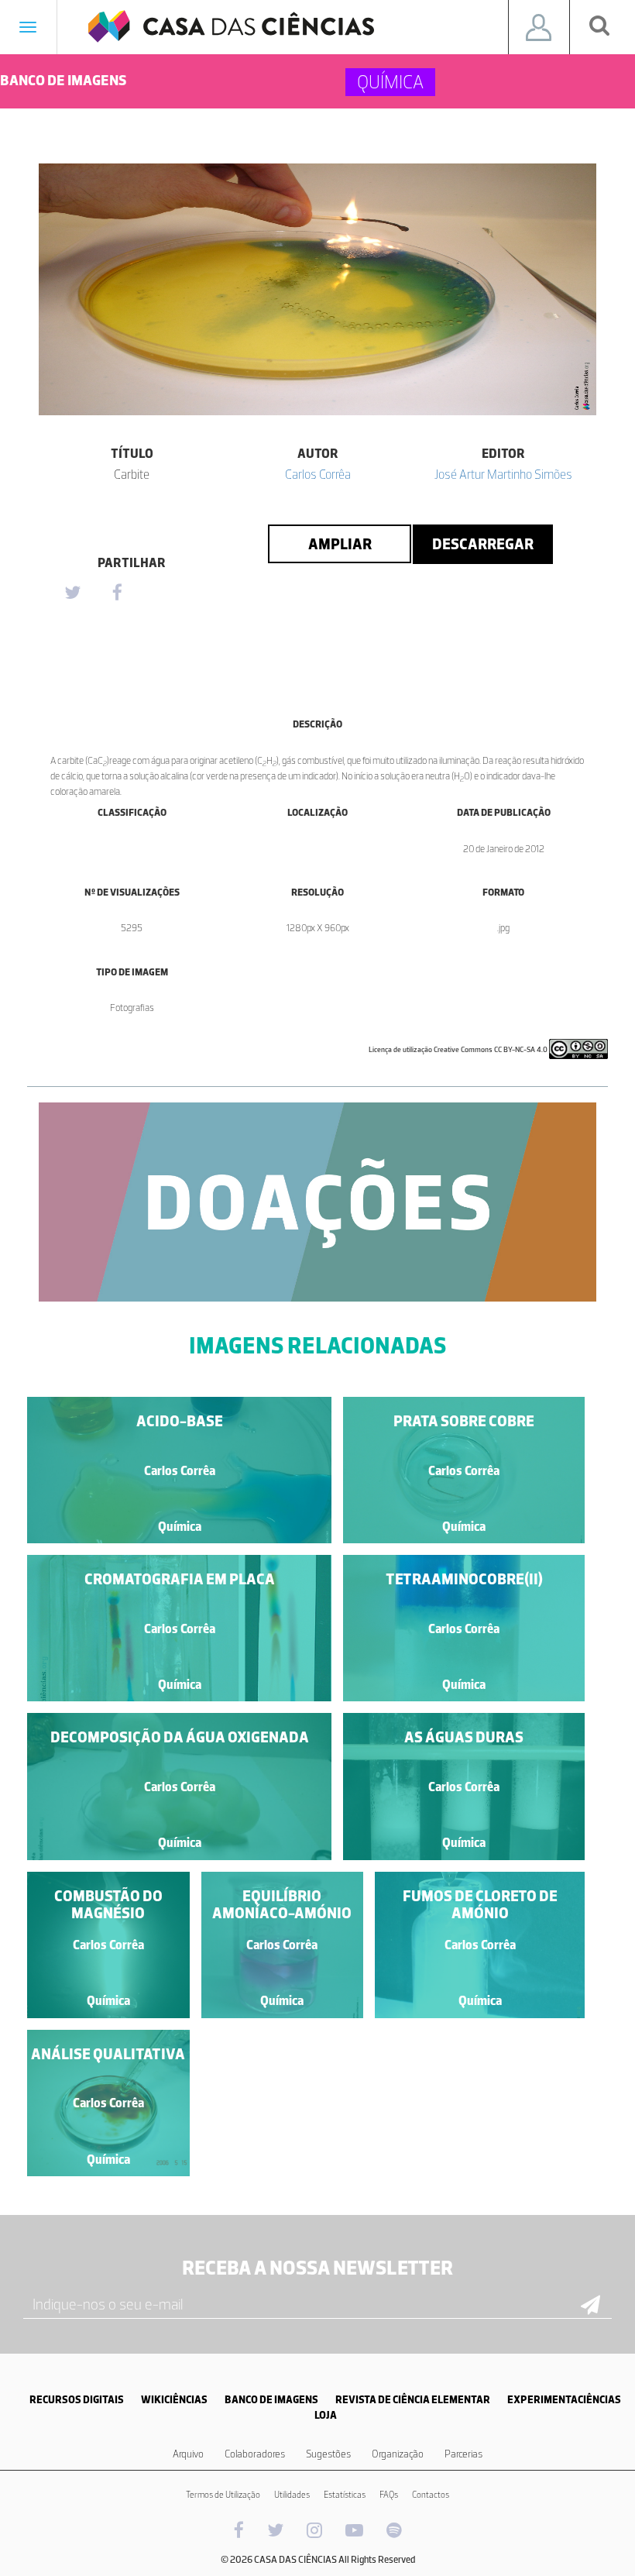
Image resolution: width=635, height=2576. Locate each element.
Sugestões (328, 2454)
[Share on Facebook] (117, 593)
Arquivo (188, 2454)
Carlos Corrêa (318, 474)
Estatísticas (345, 2495)
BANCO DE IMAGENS (271, 2400)
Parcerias (463, 2454)
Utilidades (292, 2495)
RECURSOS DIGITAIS (77, 2400)
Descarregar (483, 544)
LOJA (326, 2415)
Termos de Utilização (223, 2495)
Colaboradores (255, 2454)
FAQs (389, 2495)
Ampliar (340, 544)
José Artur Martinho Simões (503, 474)
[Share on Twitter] (72, 593)
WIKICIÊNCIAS (174, 2400)
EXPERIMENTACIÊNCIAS (564, 2400)
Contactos (431, 2495)
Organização (398, 2454)
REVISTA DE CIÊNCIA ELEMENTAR (413, 2400)
